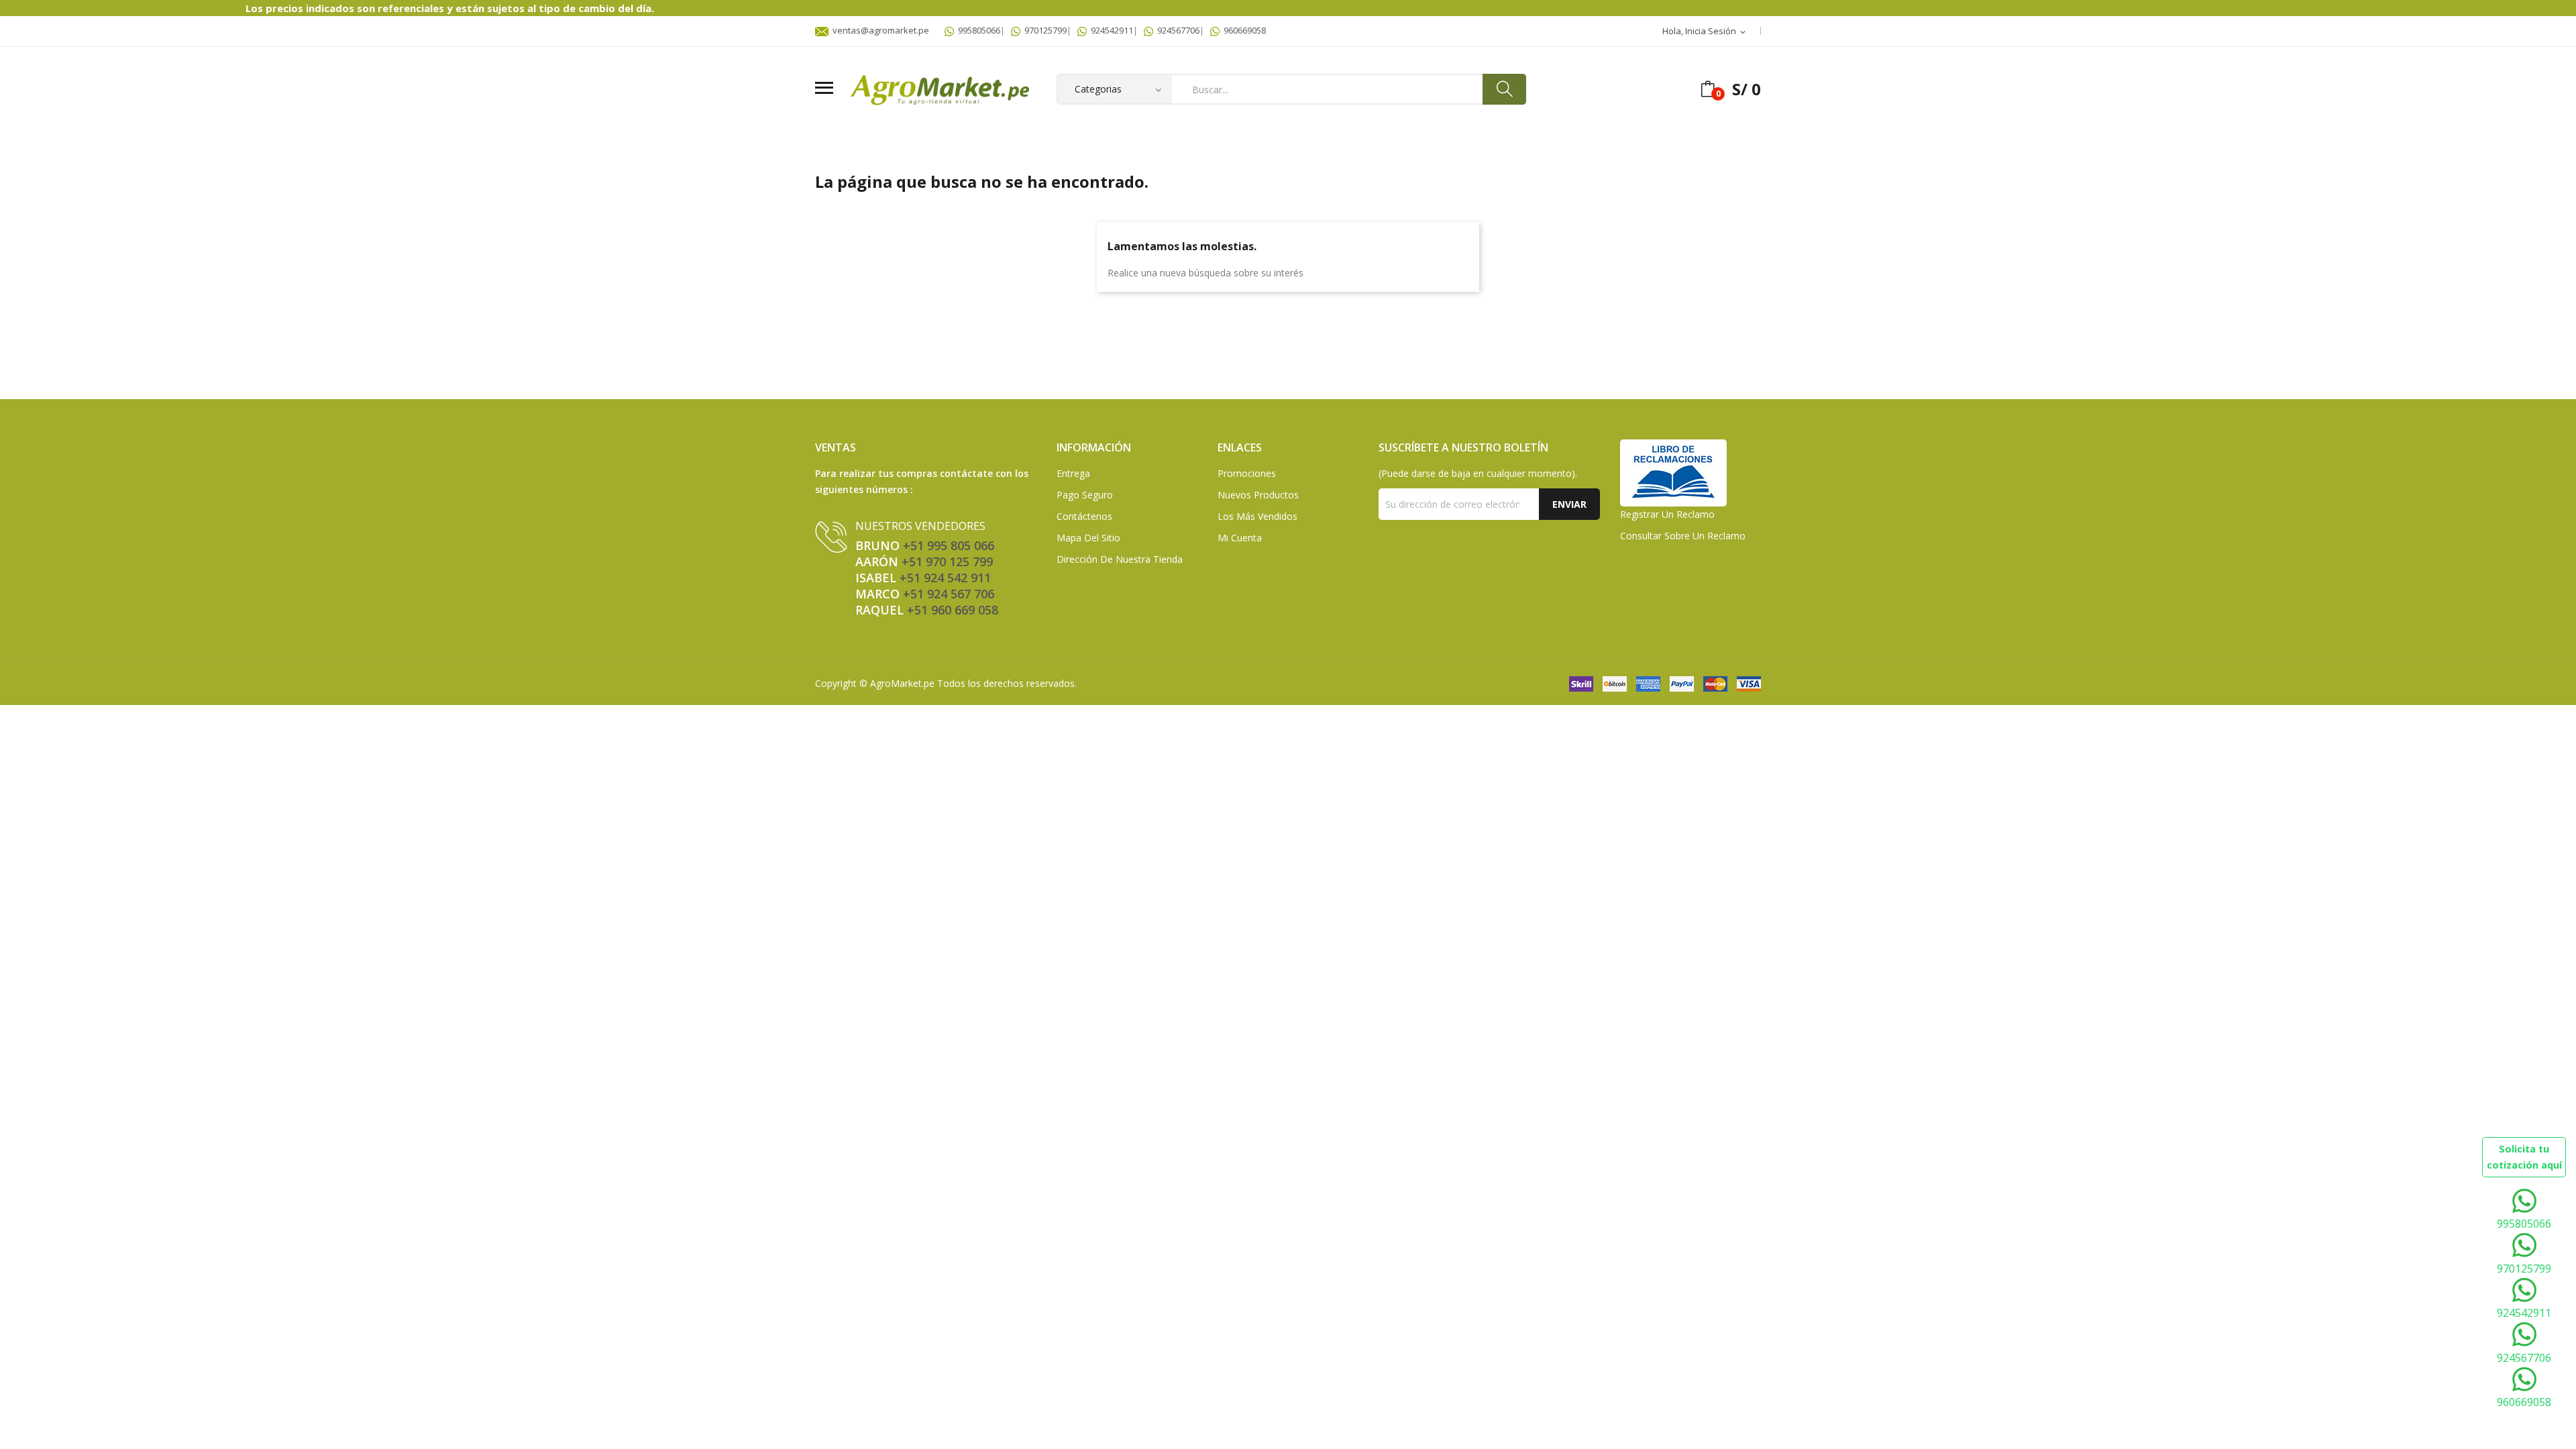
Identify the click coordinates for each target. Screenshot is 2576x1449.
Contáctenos (1084, 516)
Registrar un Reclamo (1667, 514)
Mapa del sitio (1088, 538)
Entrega (1073, 473)
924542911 (1110, 30)
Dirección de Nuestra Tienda (1120, 559)
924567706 (1176, 30)
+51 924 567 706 (949, 594)
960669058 (1243, 30)
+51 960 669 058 (953, 610)
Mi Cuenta (1240, 538)
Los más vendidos (1257, 516)
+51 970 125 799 (947, 561)
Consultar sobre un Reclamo (1683, 536)
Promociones (1247, 473)
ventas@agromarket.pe (879, 30)
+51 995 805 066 (949, 545)
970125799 (1043, 30)
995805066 (977, 30)
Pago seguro (1085, 495)
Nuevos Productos (1258, 495)
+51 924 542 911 (945, 578)
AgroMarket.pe (902, 683)
